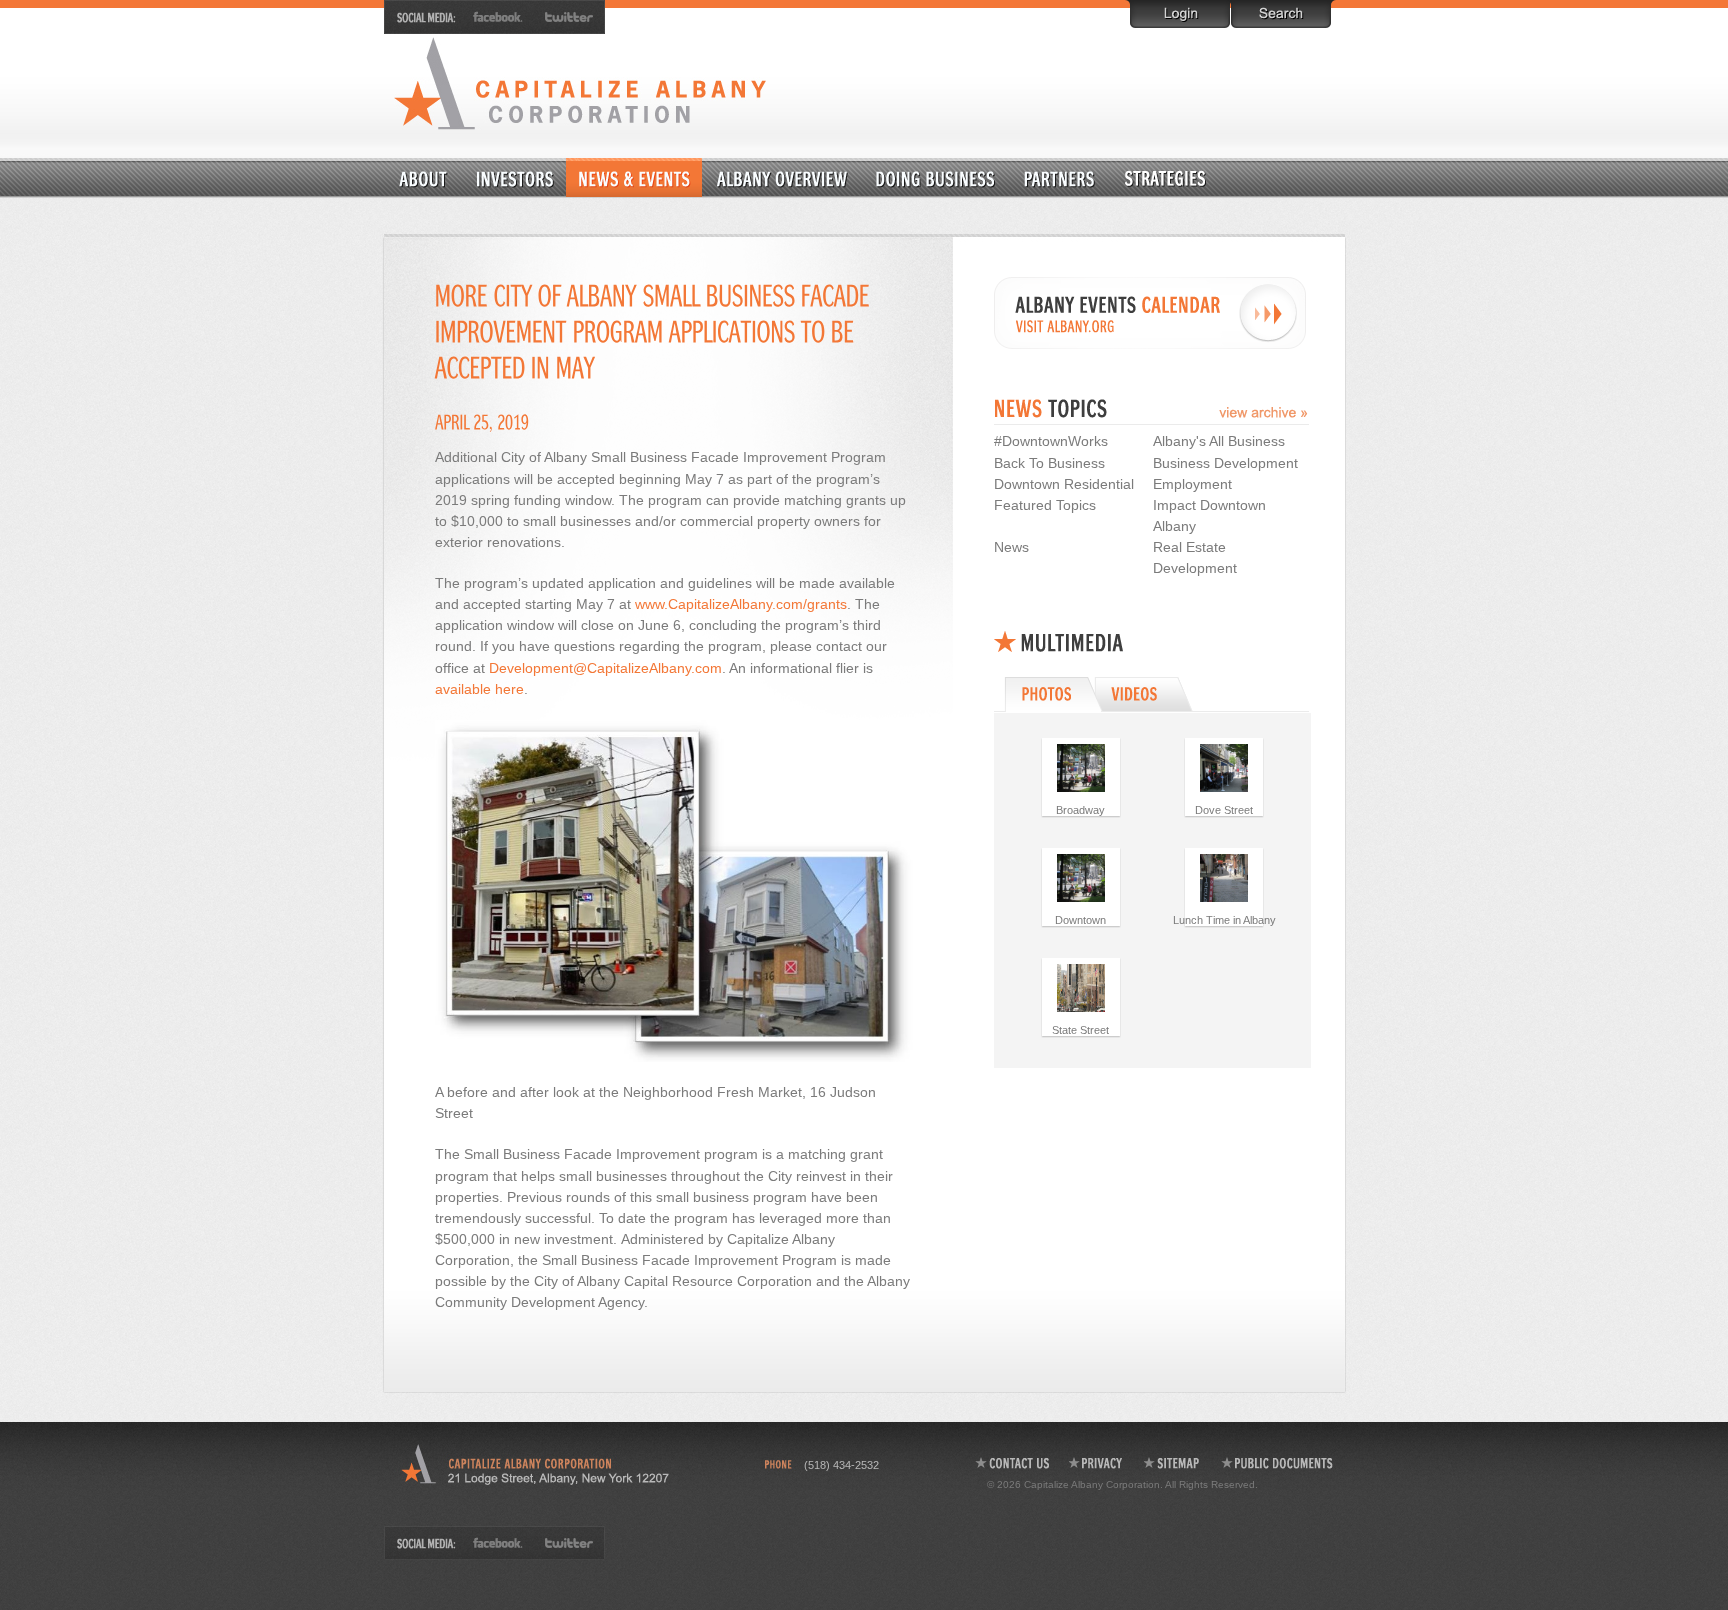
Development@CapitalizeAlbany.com (605, 668)
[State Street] (1081, 987)
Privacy (1096, 1463)
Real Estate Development (1195, 557)
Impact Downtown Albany (1209, 515)
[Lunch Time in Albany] (1224, 877)
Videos (1146, 694)
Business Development (1225, 463)
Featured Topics (1045, 505)
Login (1180, 14)
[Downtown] (1081, 877)
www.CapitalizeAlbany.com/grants (741, 604)
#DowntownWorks (1051, 441)
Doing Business (936, 177)
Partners (1059, 177)
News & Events (634, 177)
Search (1281, 14)
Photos (1051, 694)
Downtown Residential (1213, 177)
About (424, 177)
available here (479, 689)
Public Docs (1278, 1463)
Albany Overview (783, 177)
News (1011, 547)
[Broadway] (1081, 767)
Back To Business (1049, 463)
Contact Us (1011, 1463)
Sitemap (1172, 1463)
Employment (1192, 484)
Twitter (565, 17)
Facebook (499, 17)
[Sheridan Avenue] (1224, 767)
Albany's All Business (1219, 441)
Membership (515, 177)
